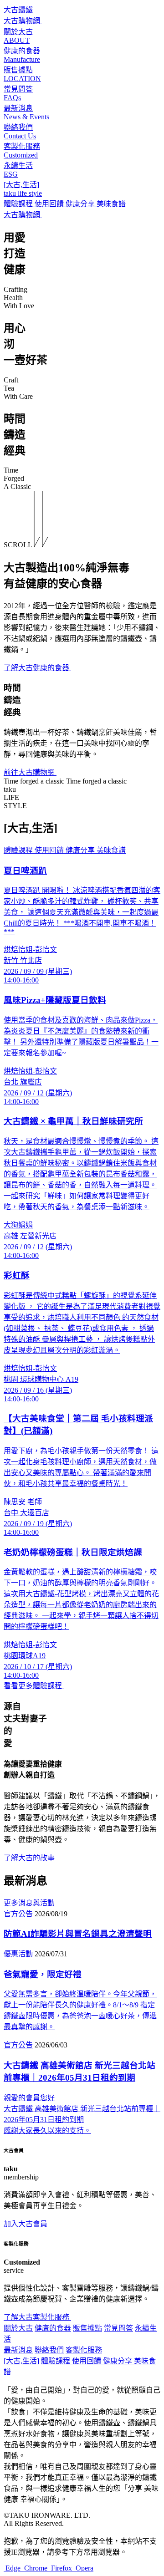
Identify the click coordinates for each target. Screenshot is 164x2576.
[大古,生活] (21, 2361)
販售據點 (87, 2328)
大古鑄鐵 (18, 10)
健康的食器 (53, 2328)
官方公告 (18, 1914)
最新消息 (18, 2350)
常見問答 (118, 2328)
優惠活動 (18, 1954)
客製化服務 (84, 2350)
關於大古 (18, 2328)
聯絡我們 (49, 2350)
